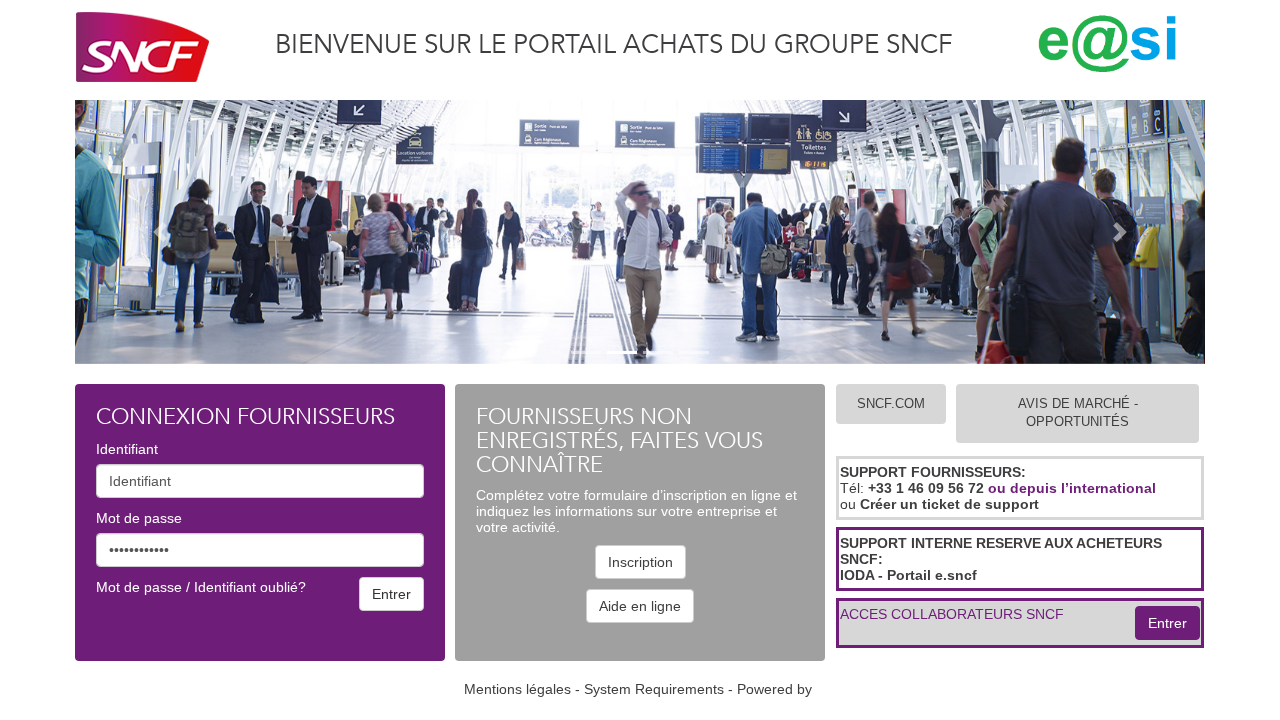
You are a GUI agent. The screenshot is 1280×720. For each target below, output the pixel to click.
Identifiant (127, 449)
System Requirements (654, 689)
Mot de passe (139, 518)
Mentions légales (517, 689)
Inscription (640, 562)
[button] (160, 232)
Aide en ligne (640, 606)
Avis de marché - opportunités (1078, 413)
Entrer (1167, 623)
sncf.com (891, 403)
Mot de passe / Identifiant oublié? (201, 587)
